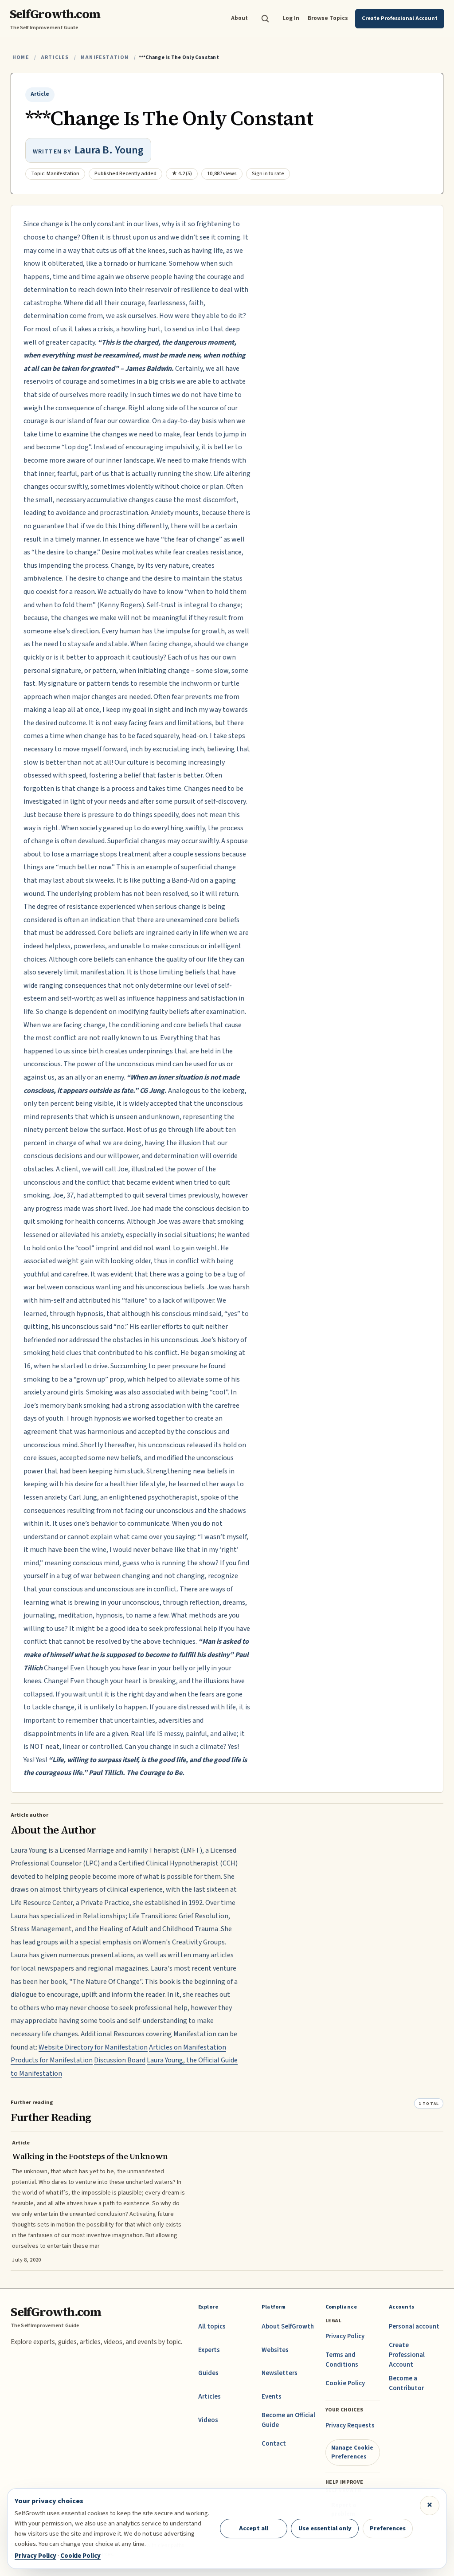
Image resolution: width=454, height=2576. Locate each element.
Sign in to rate (268, 174)
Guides (208, 2373)
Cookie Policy (345, 2383)
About (239, 18)
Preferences (388, 2528)
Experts (209, 2350)
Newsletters (280, 2373)
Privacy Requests (350, 2425)
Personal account (414, 2327)
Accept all (254, 2528)
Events (272, 2397)
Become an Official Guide (288, 2420)
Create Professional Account (407, 2355)
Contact (274, 2444)
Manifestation (105, 57)
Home (21, 57)
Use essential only (325, 2528)
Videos (208, 2420)
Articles (55, 57)
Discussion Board (120, 2060)
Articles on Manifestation (188, 2047)
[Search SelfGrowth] (265, 19)
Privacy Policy (345, 2336)
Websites (275, 2350)
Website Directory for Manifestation (93, 2047)
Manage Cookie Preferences (352, 2452)
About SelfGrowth (288, 2327)
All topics (212, 2327)
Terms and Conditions (342, 2360)
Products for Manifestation (52, 2060)
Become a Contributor (406, 2383)
